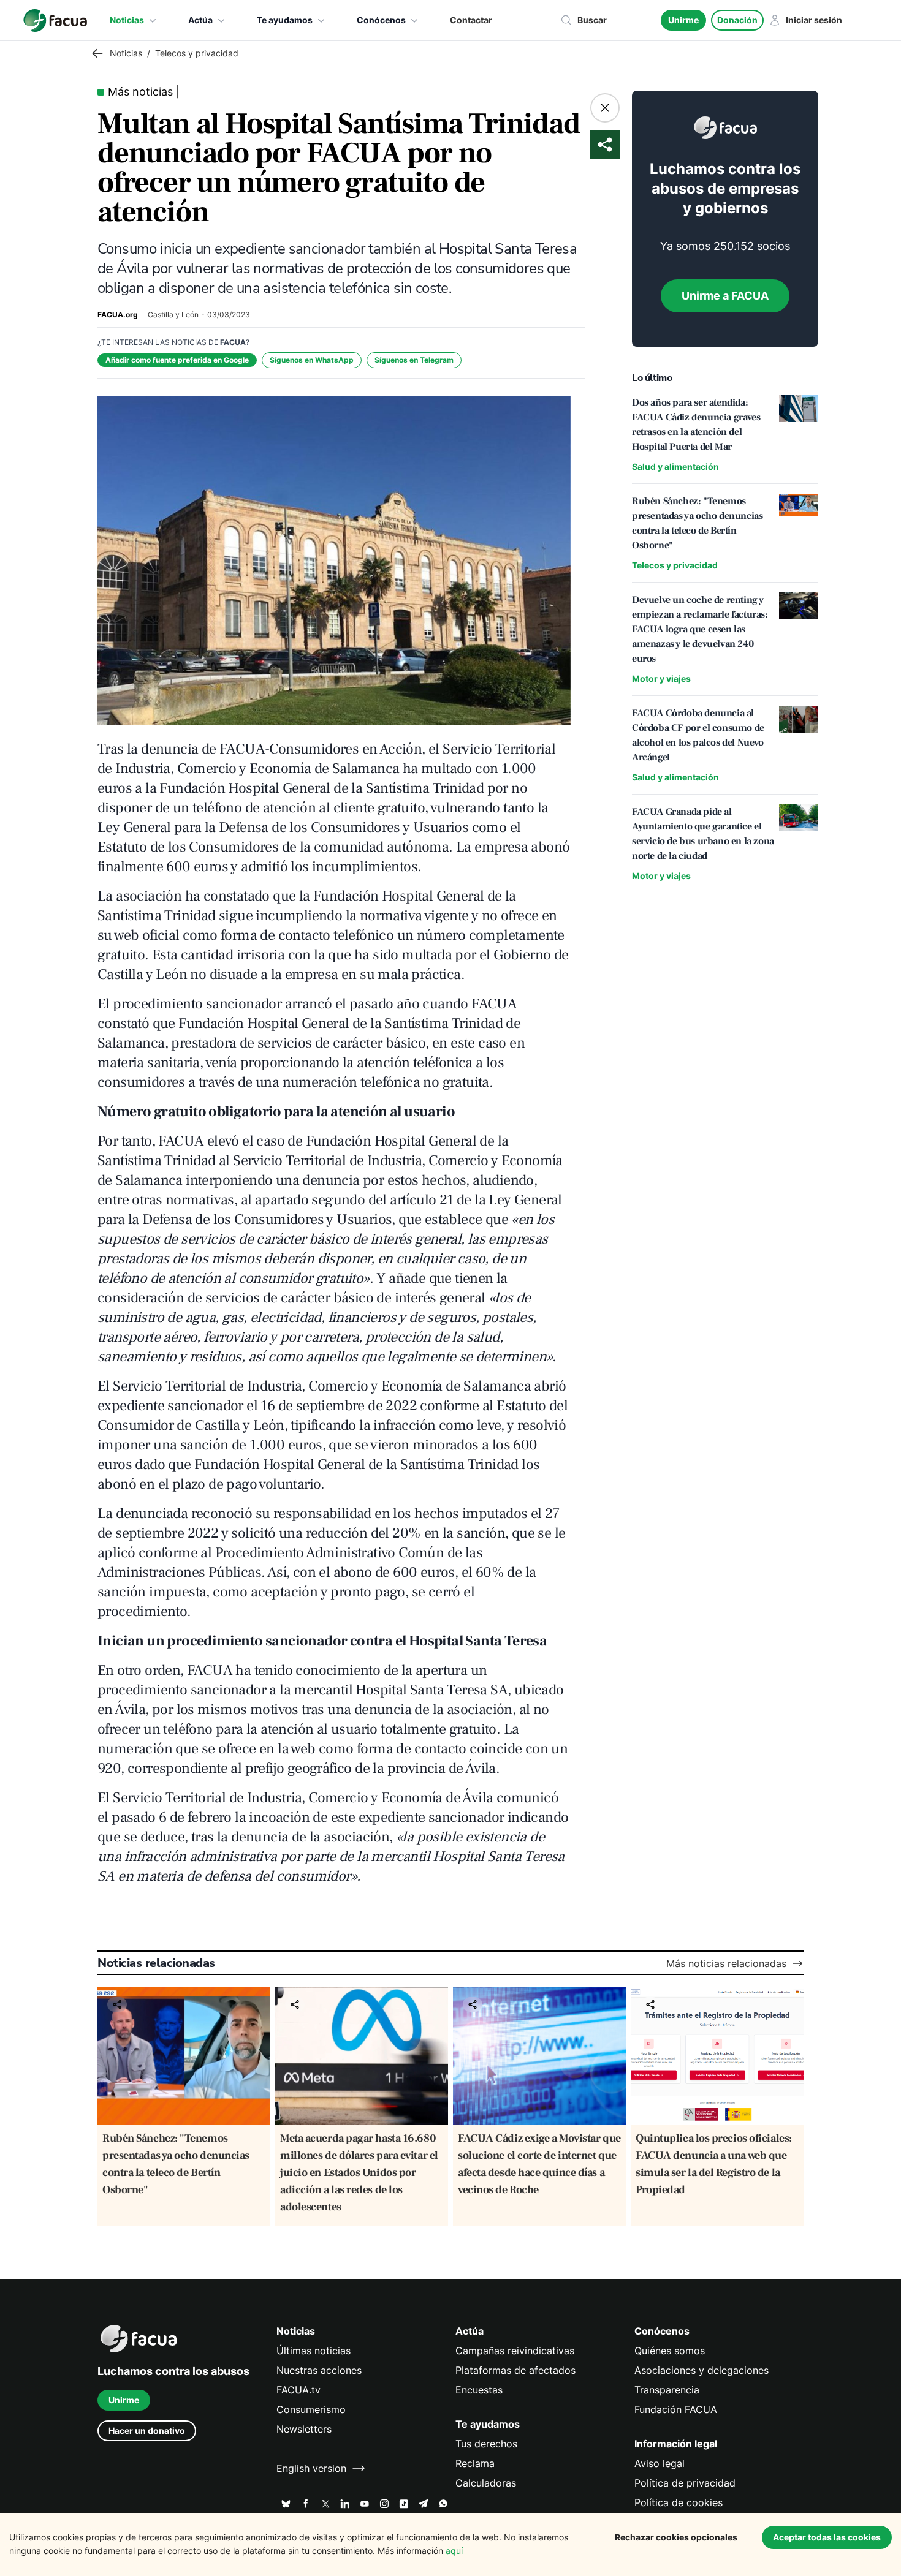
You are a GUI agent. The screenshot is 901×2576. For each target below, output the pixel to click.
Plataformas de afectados (515, 2370)
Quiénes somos (670, 2351)
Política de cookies (679, 2502)
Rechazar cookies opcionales (676, 2537)
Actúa (200, 20)
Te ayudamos (285, 20)
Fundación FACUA (676, 2409)
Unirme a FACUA (725, 296)
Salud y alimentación (675, 466)
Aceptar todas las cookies (827, 2537)
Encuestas (479, 2390)
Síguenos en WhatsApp (312, 360)
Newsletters (304, 2429)
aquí (454, 2551)
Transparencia (667, 2390)
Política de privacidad (685, 2483)
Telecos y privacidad (675, 565)
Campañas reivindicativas (515, 2351)
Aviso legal (660, 2463)
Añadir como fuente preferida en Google (177, 360)
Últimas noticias (314, 2351)
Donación (737, 20)
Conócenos (381, 20)
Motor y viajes (661, 678)
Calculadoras (486, 2483)
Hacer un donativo (147, 2431)
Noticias (127, 20)
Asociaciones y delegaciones (701, 2370)
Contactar (471, 20)
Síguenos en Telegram (414, 360)
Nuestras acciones (319, 2370)
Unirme (683, 20)
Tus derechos (486, 2444)
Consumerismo (311, 2409)
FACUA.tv (298, 2390)
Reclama (475, 2463)
